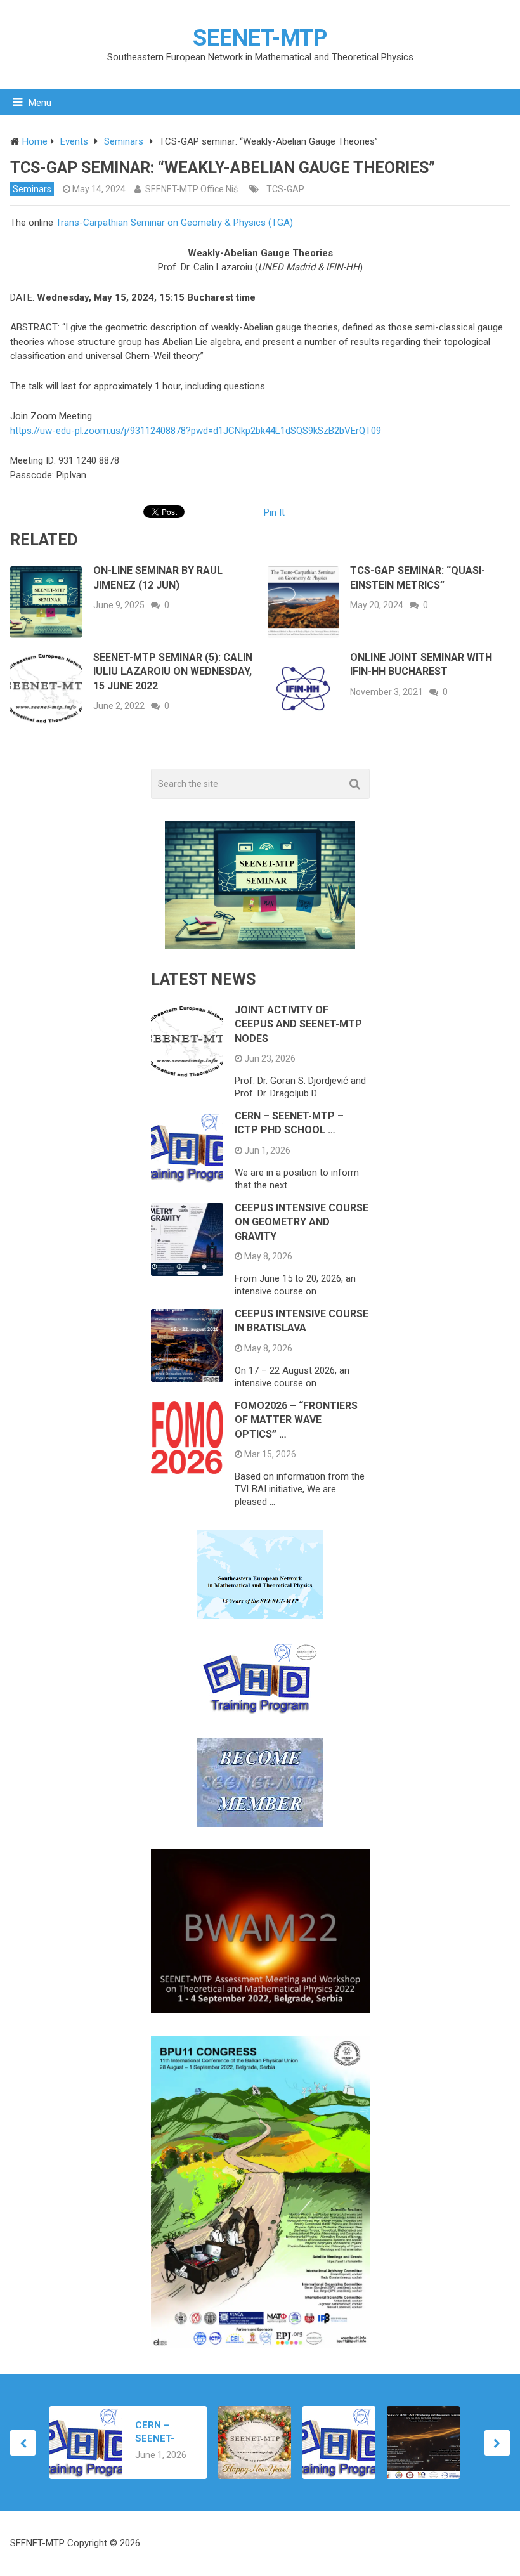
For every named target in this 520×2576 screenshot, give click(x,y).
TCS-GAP (285, 189)
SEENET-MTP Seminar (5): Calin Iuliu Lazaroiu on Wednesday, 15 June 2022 (173, 672)
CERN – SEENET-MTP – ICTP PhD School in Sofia (162, 2432)
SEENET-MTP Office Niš (192, 189)
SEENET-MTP (260, 38)
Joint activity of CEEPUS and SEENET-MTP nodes (298, 1024)
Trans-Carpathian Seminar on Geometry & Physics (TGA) (174, 223)
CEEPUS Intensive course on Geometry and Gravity (302, 1222)
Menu (40, 103)
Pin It (274, 512)
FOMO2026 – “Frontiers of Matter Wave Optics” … (296, 1420)
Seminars (32, 189)
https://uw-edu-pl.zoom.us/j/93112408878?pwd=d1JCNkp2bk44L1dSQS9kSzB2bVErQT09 (196, 431)
